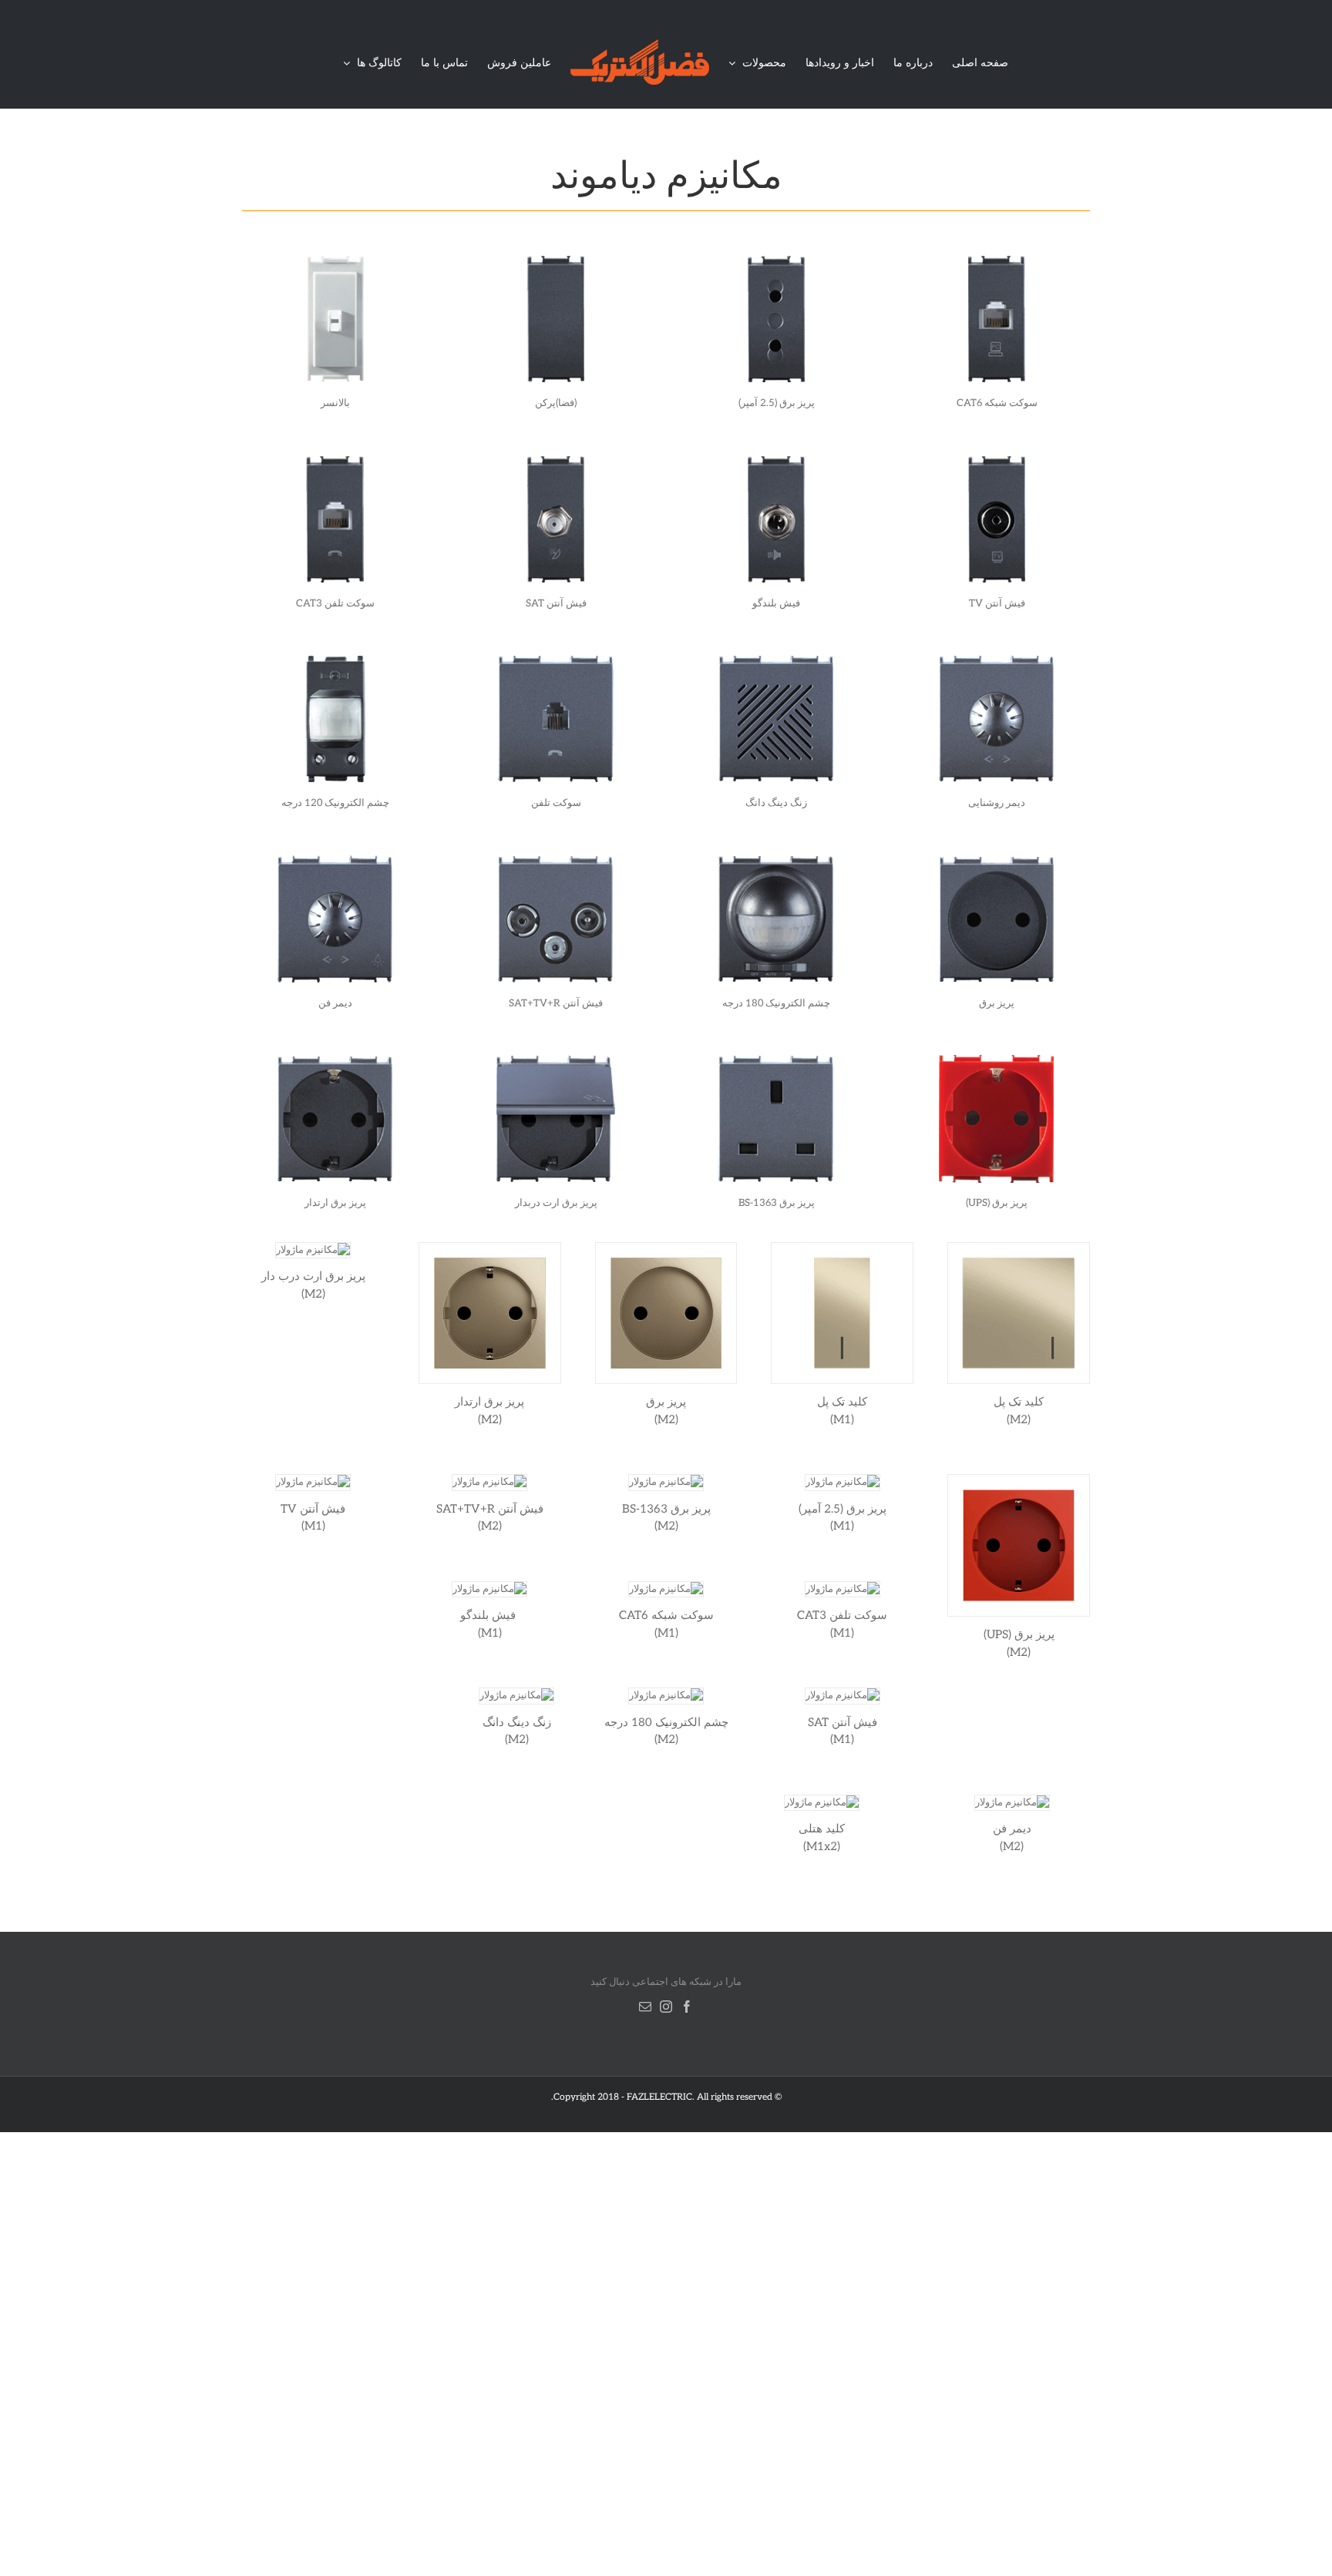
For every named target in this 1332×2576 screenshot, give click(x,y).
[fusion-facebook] (687, 2007)
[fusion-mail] (645, 2007)
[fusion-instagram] (666, 2007)
